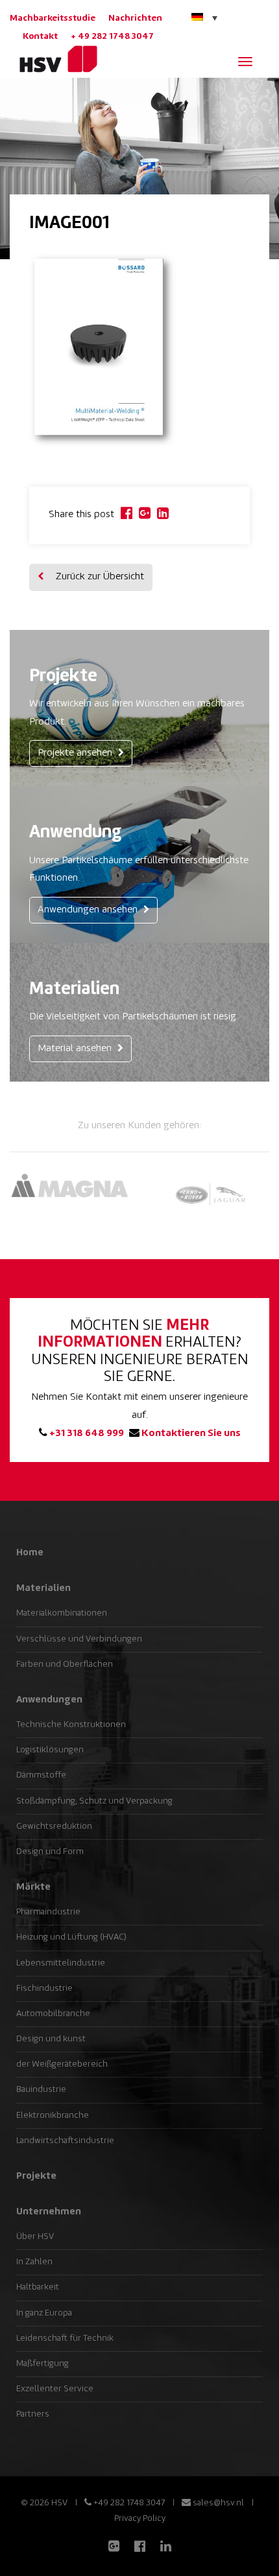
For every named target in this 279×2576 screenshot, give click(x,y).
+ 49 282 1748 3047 (112, 37)
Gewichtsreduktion (54, 1827)
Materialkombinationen (62, 1613)
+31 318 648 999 (86, 1434)
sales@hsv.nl (217, 2503)
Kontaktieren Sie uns (190, 1434)
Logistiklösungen (50, 1750)
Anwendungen (49, 1700)
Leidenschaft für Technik (65, 2338)
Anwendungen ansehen (89, 910)
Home (30, 1553)
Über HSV (35, 2237)
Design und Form (50, 1852)
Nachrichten (135, 18)
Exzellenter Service (55, 2389)
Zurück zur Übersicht (99, 577)
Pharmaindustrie (48, 1912)
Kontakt (40, 37)
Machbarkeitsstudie (53, 18)
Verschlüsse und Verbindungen (79, 1639)
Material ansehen (76, 1049)
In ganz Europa (44, 2313)
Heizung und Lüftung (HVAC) (71, 1937)
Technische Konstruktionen (71, 1725)
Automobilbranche (53, 2014)
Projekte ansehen (76, 753)
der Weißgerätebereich (62, 2064)
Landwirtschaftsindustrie (65, 2141)
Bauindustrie (41, 2090)
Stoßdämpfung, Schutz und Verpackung (94, 1801)
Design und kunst (51, 2039)
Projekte (36, 2176)
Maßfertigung (42, 2364)
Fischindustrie (44, 1989)
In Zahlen (34, 2262)
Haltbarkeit (38, 2287)
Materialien (43, 1588)
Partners (33, 2414)
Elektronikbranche (53, 2116)
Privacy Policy (140, 2519)
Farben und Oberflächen (65, 1665)
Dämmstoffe (41, 1775)
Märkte (33, 1887)
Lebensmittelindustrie (61, 1963)
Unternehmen (49, 2212)
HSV (54, 59)
